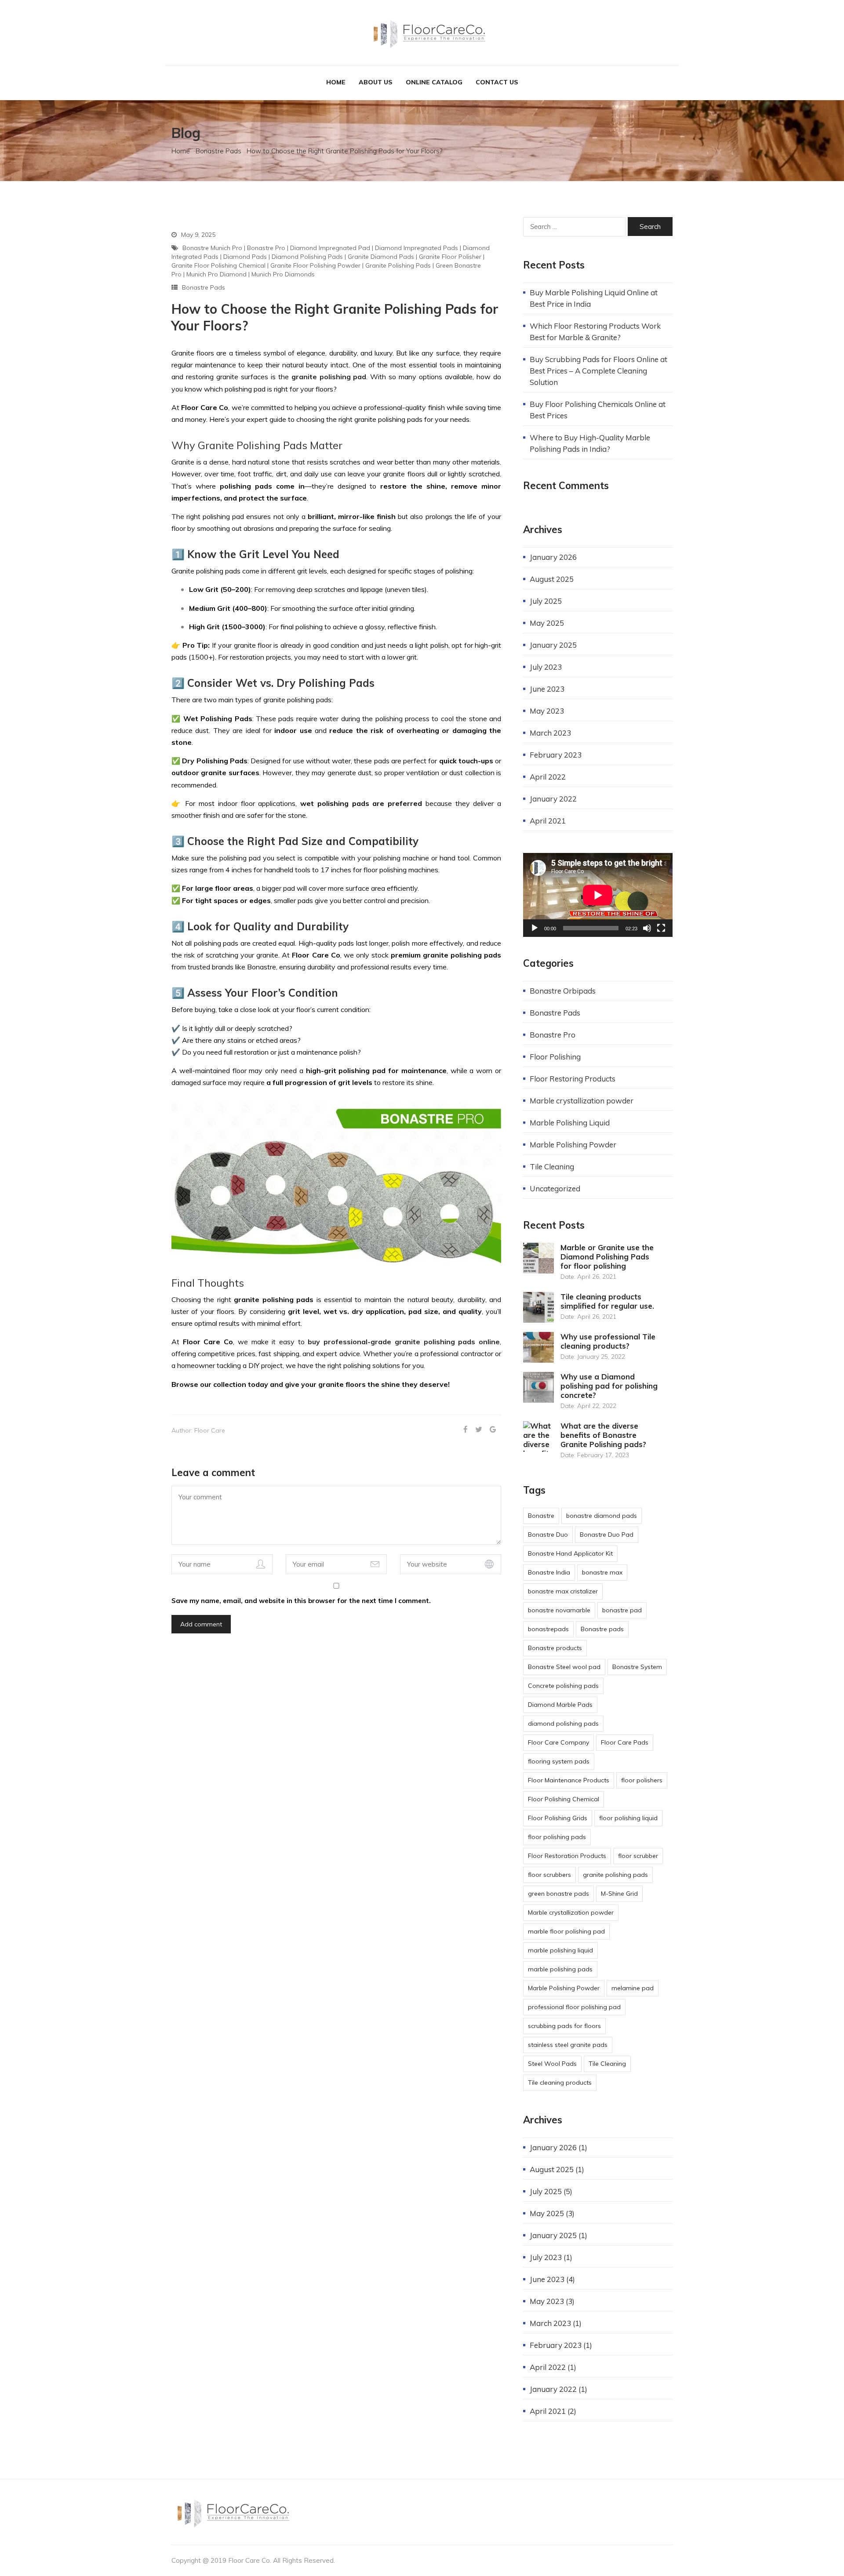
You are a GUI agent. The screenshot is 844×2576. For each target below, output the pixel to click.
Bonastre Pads (218, 151)
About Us (376, 82)
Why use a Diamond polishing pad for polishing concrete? (609, 1386)
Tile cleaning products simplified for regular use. (607, 1301)
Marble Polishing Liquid (570, 1123)
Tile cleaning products (560, 2083)
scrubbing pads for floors (564, 2026)
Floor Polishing (555, 1057)
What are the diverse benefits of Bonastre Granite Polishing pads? (603, 1435)
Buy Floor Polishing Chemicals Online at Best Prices (598, 410)
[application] (598, 895)
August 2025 (552, 579)
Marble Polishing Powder (573, 1145)
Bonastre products (555, 1648)
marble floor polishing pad (566, 1931)
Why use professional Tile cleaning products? (608, 1341)
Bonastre (541, 1516)
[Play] (535, 928)
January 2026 (553, 557)
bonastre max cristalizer (563, 1591)
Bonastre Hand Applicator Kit (570, 1553)
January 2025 (553, 645)
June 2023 (547, 689)
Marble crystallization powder (582, 1101)
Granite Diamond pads (381, 257)
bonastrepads (548, 1629)
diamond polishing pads (307, 257)
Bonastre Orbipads (563, 991)
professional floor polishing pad (574, 2007)
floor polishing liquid (628, 1818)
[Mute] (647, 928)
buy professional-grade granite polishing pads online (404, 1342)
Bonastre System (637, 1667)
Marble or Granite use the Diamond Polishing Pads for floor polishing (607, 1257)
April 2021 (548, 821)
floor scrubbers (549, 1875)
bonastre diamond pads (602, 1516)
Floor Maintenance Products (569, 1780)
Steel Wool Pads (552, 2064)
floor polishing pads (557, 1837)
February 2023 (556, 755)
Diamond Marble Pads (560, 1705)
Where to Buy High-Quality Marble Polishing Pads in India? (590, 443)
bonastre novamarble (559, 1610)
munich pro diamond (216, 274)
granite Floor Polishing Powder (315, 265)
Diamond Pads (245, 257)
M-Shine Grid (619, 1894)
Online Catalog (434, 82)
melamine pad (633, 1988)
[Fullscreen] (661, 928)
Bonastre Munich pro (212, 248)
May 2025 (547, 623)
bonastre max (602, 1572)
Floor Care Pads (625, 1742)
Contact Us (497, 82)
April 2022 (548, 777)
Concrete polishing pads (563, 1686)
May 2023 (547, 711)
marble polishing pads (560, 1969)
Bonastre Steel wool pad (564, 1667)
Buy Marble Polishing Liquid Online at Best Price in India (594, 298)
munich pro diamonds (283, 274)
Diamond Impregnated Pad (330, 248)
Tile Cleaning (552, 1166)
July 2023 (546, 667)
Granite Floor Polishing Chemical (218, 265)
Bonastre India (549, 1572)
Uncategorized (555, 1188)
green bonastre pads (558, 1894)
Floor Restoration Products (567, 1856)
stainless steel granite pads (568, 2045)
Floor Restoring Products (573, 1079)
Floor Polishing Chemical (564, 1799)
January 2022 (553, 799)
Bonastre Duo (548, 1535)
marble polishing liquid (560, 1950)
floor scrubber (638, 1856)
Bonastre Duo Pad (607, 1535)
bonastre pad (622, 1610)
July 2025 (546, 601)
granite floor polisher (450, 257)
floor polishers (642, 1780)
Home (336, 82)
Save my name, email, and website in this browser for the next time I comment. (301, 1601)
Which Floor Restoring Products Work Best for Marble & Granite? (595, 332)
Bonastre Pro (266, 248)
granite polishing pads (398, 265)
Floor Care (210, 1430)
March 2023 (550, 733)
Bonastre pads (602, 1629)
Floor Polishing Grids (558, 1818)
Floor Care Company (558, 1742)
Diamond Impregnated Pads (417, 248)
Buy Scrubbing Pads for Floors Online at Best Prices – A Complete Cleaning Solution (598, 371)
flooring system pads (559, 1761)
